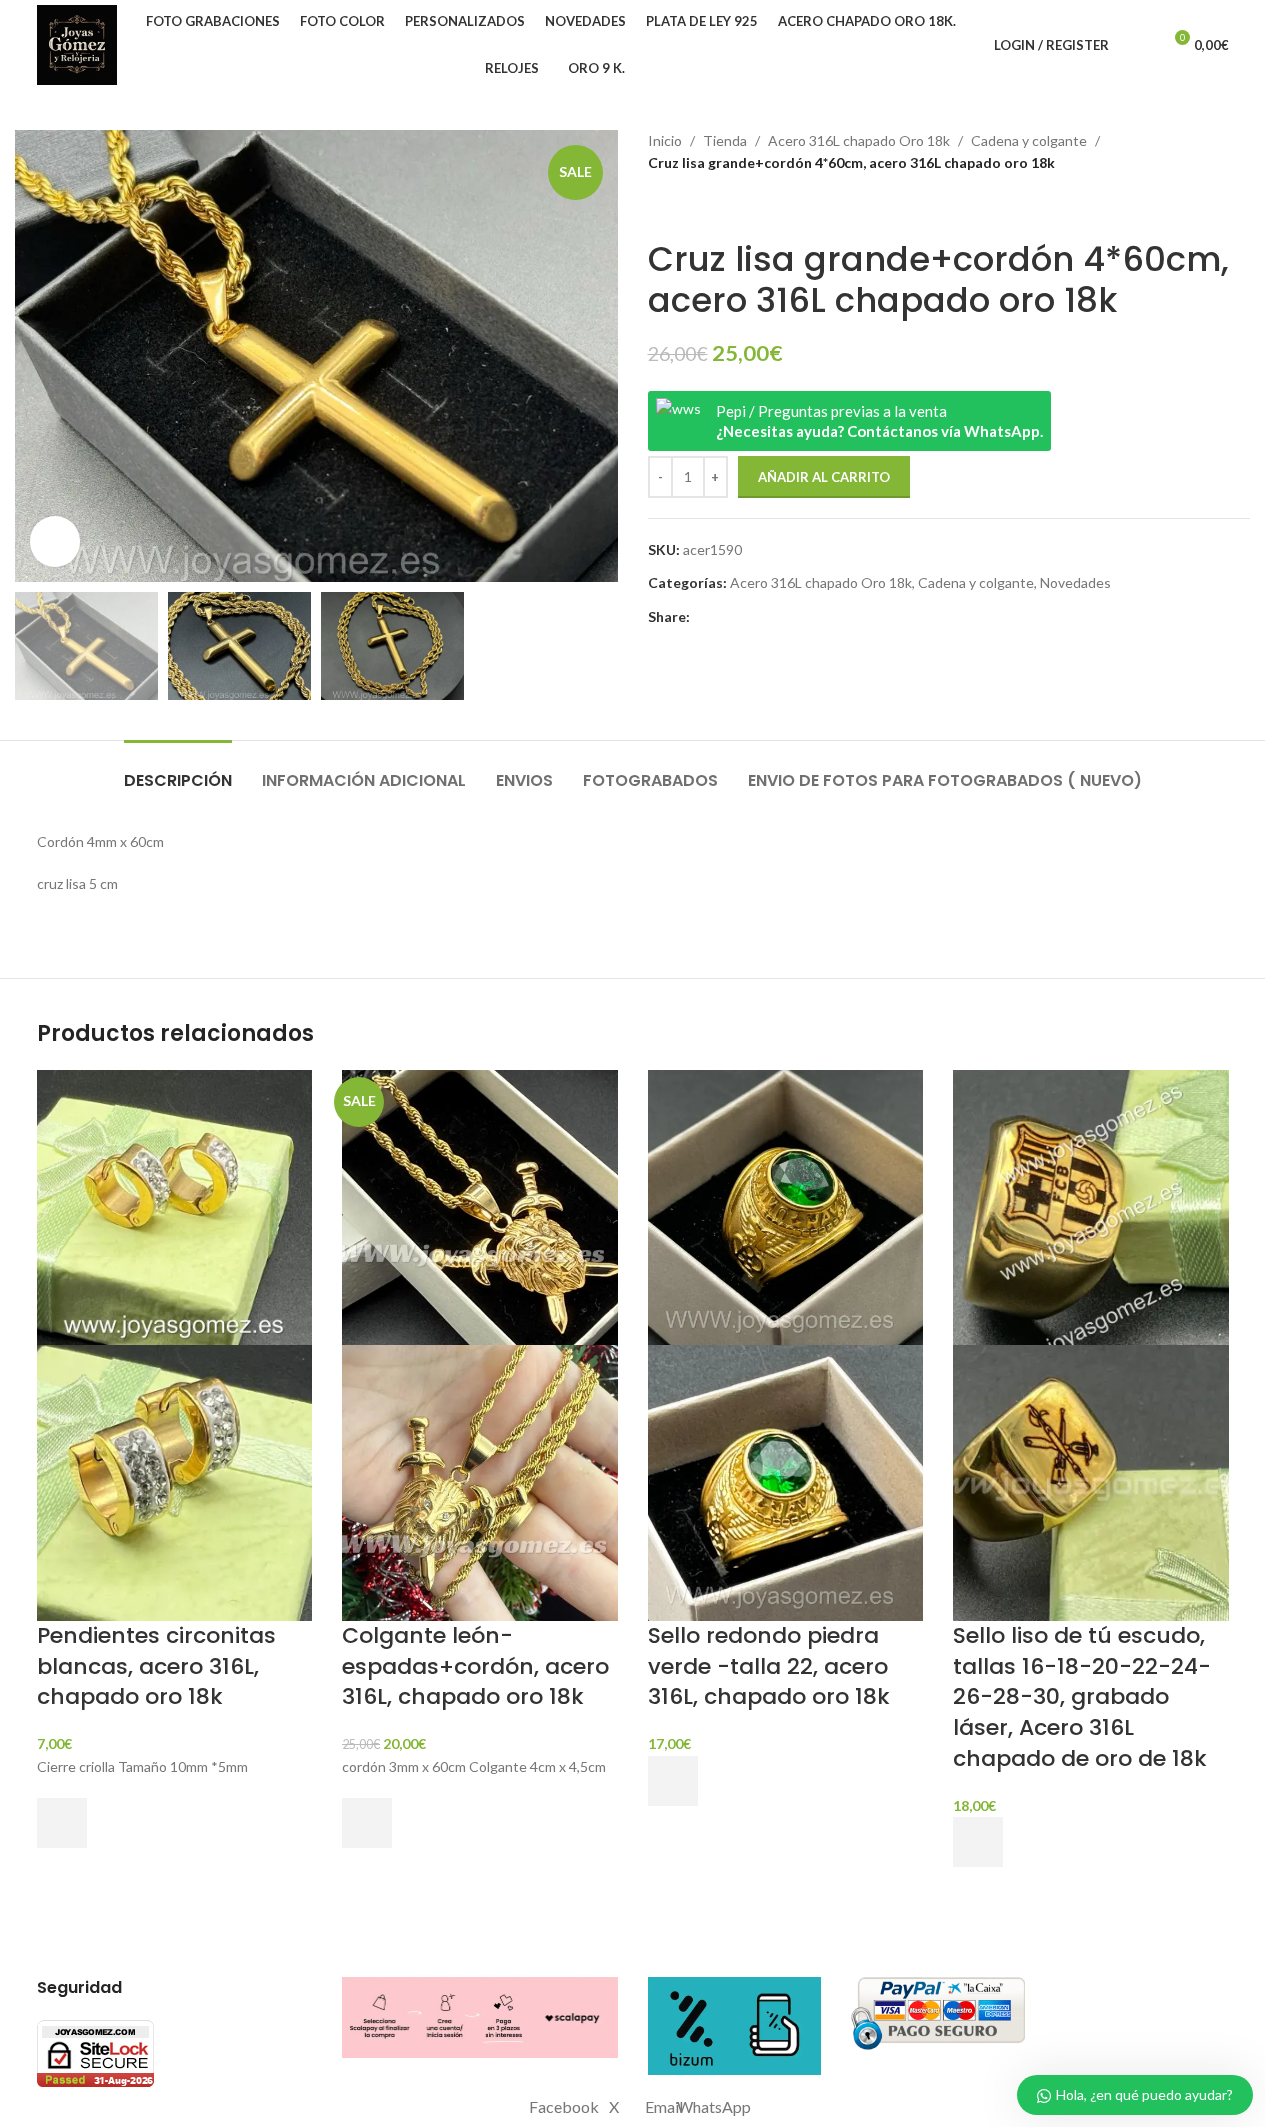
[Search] (1137, 45)
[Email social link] (750, 617)
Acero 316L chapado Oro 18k (859, 140)
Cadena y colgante (1029, 140)
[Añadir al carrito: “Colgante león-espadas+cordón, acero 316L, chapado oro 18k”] (367, 1823)
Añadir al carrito (824, 477)
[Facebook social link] (702, 617)
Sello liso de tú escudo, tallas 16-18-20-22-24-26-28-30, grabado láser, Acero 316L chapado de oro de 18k (1082, 1697)
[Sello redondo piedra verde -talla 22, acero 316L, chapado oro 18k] (786, 1205)
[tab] (178, 770)
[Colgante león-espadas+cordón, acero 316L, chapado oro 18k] (480, 1205)
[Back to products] (684, 207)
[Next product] (708, 207)
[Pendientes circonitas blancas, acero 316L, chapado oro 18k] (175, 1205)
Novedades (1075, 582)
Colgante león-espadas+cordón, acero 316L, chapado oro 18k (475, 1666)
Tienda (725, 140)
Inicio (665, 140)
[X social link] (726, 617)
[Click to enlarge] (55, 541)
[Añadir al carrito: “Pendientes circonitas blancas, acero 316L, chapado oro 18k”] (62, 1823)
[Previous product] (660, 207)
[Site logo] (77, 43)
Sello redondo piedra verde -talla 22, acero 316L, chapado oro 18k (769, 1666)
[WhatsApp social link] (774, 617)
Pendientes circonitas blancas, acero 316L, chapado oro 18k (156, 1666)
